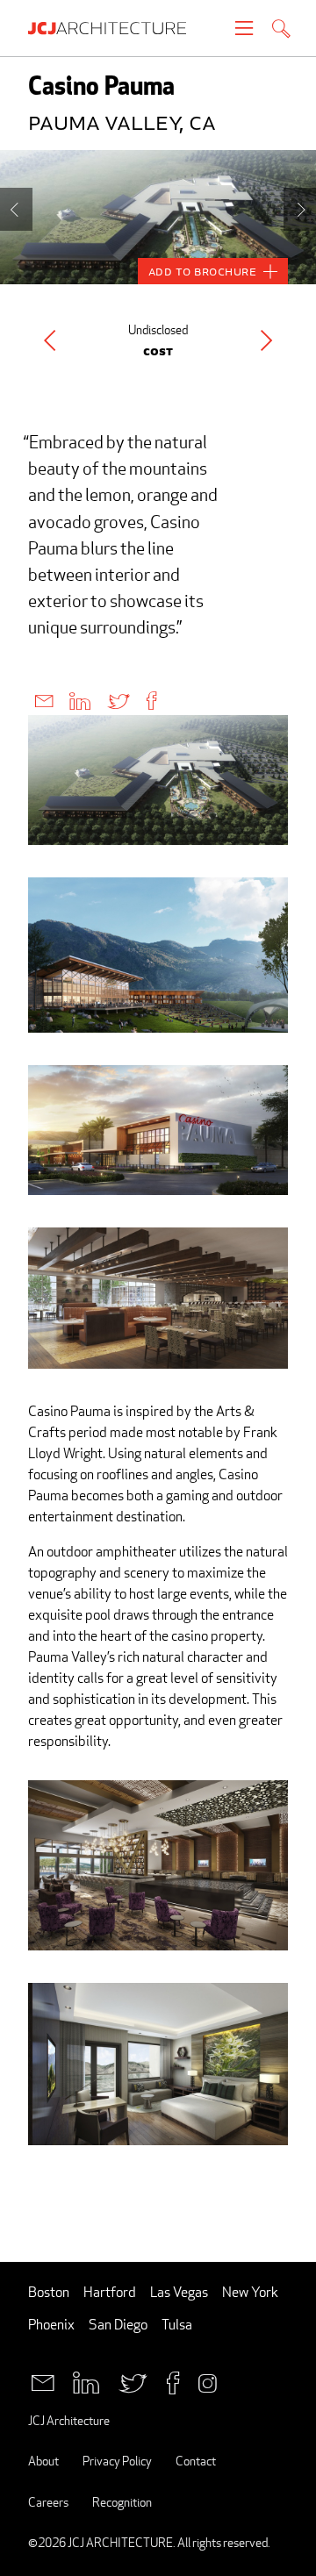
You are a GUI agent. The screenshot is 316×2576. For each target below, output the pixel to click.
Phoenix (51, 2325)
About (43, 2461)
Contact (196, 2461)
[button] (50, 340)
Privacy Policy (117, 2461)
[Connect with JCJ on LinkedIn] (86, 2381)
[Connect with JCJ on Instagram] (208, 2381)
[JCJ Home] (116, 28)
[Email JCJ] (43, 2381)
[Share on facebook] (151, 700)
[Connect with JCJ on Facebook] (173, 2381)
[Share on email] (44, 700)
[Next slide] (300, 209)
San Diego (118, 2325)
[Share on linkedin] (80, 700)
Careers (48, 2502)
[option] (158, 217)
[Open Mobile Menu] (244, 28)
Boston (49, 2292)
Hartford (110, 2292)
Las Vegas (179, 2292)
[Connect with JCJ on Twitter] (133, 2381)
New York (250, 2292)
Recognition (122, 2502)
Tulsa (177, 2325)
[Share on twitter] (118, 700)
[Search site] (281, 30)
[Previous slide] (16, 209)
